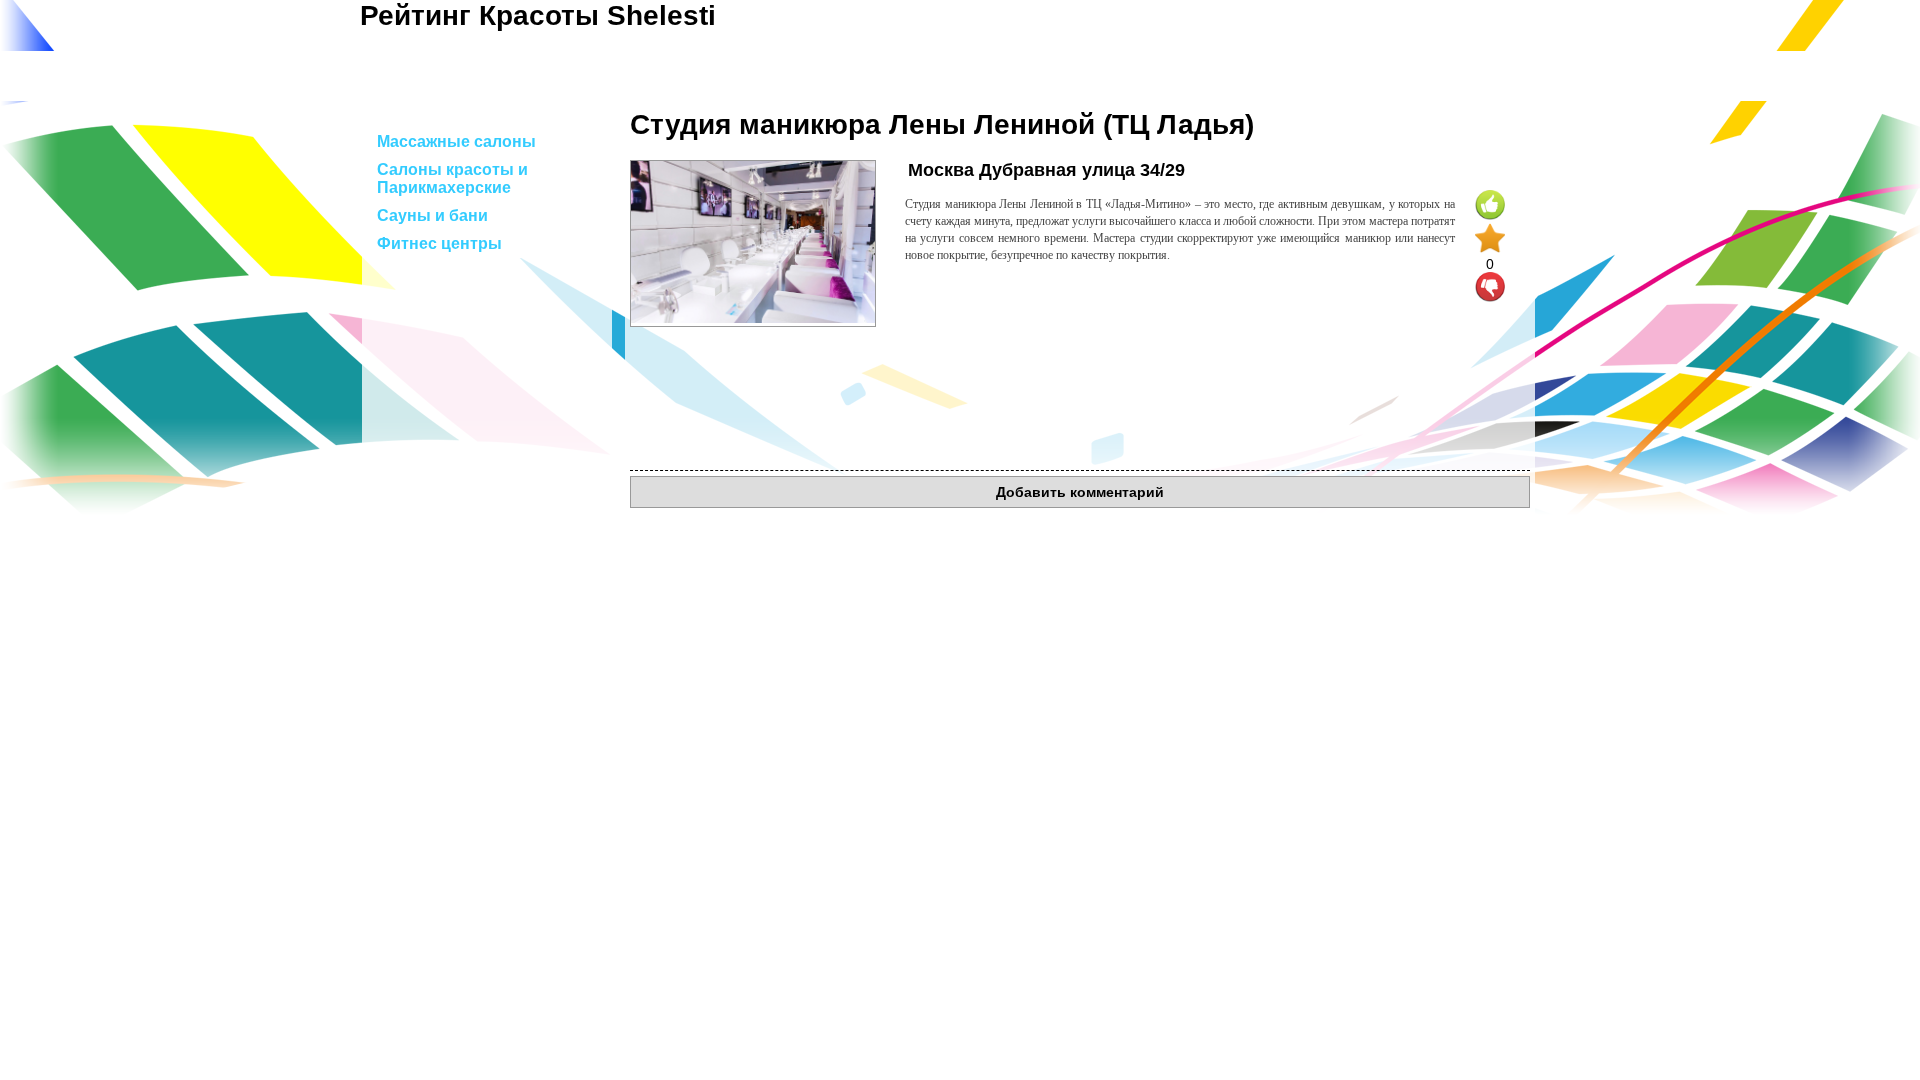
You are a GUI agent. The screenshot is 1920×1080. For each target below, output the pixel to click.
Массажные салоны (456, 141)
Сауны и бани (432, 215)
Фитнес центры (439, 243)
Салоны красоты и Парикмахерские (452, 178)
